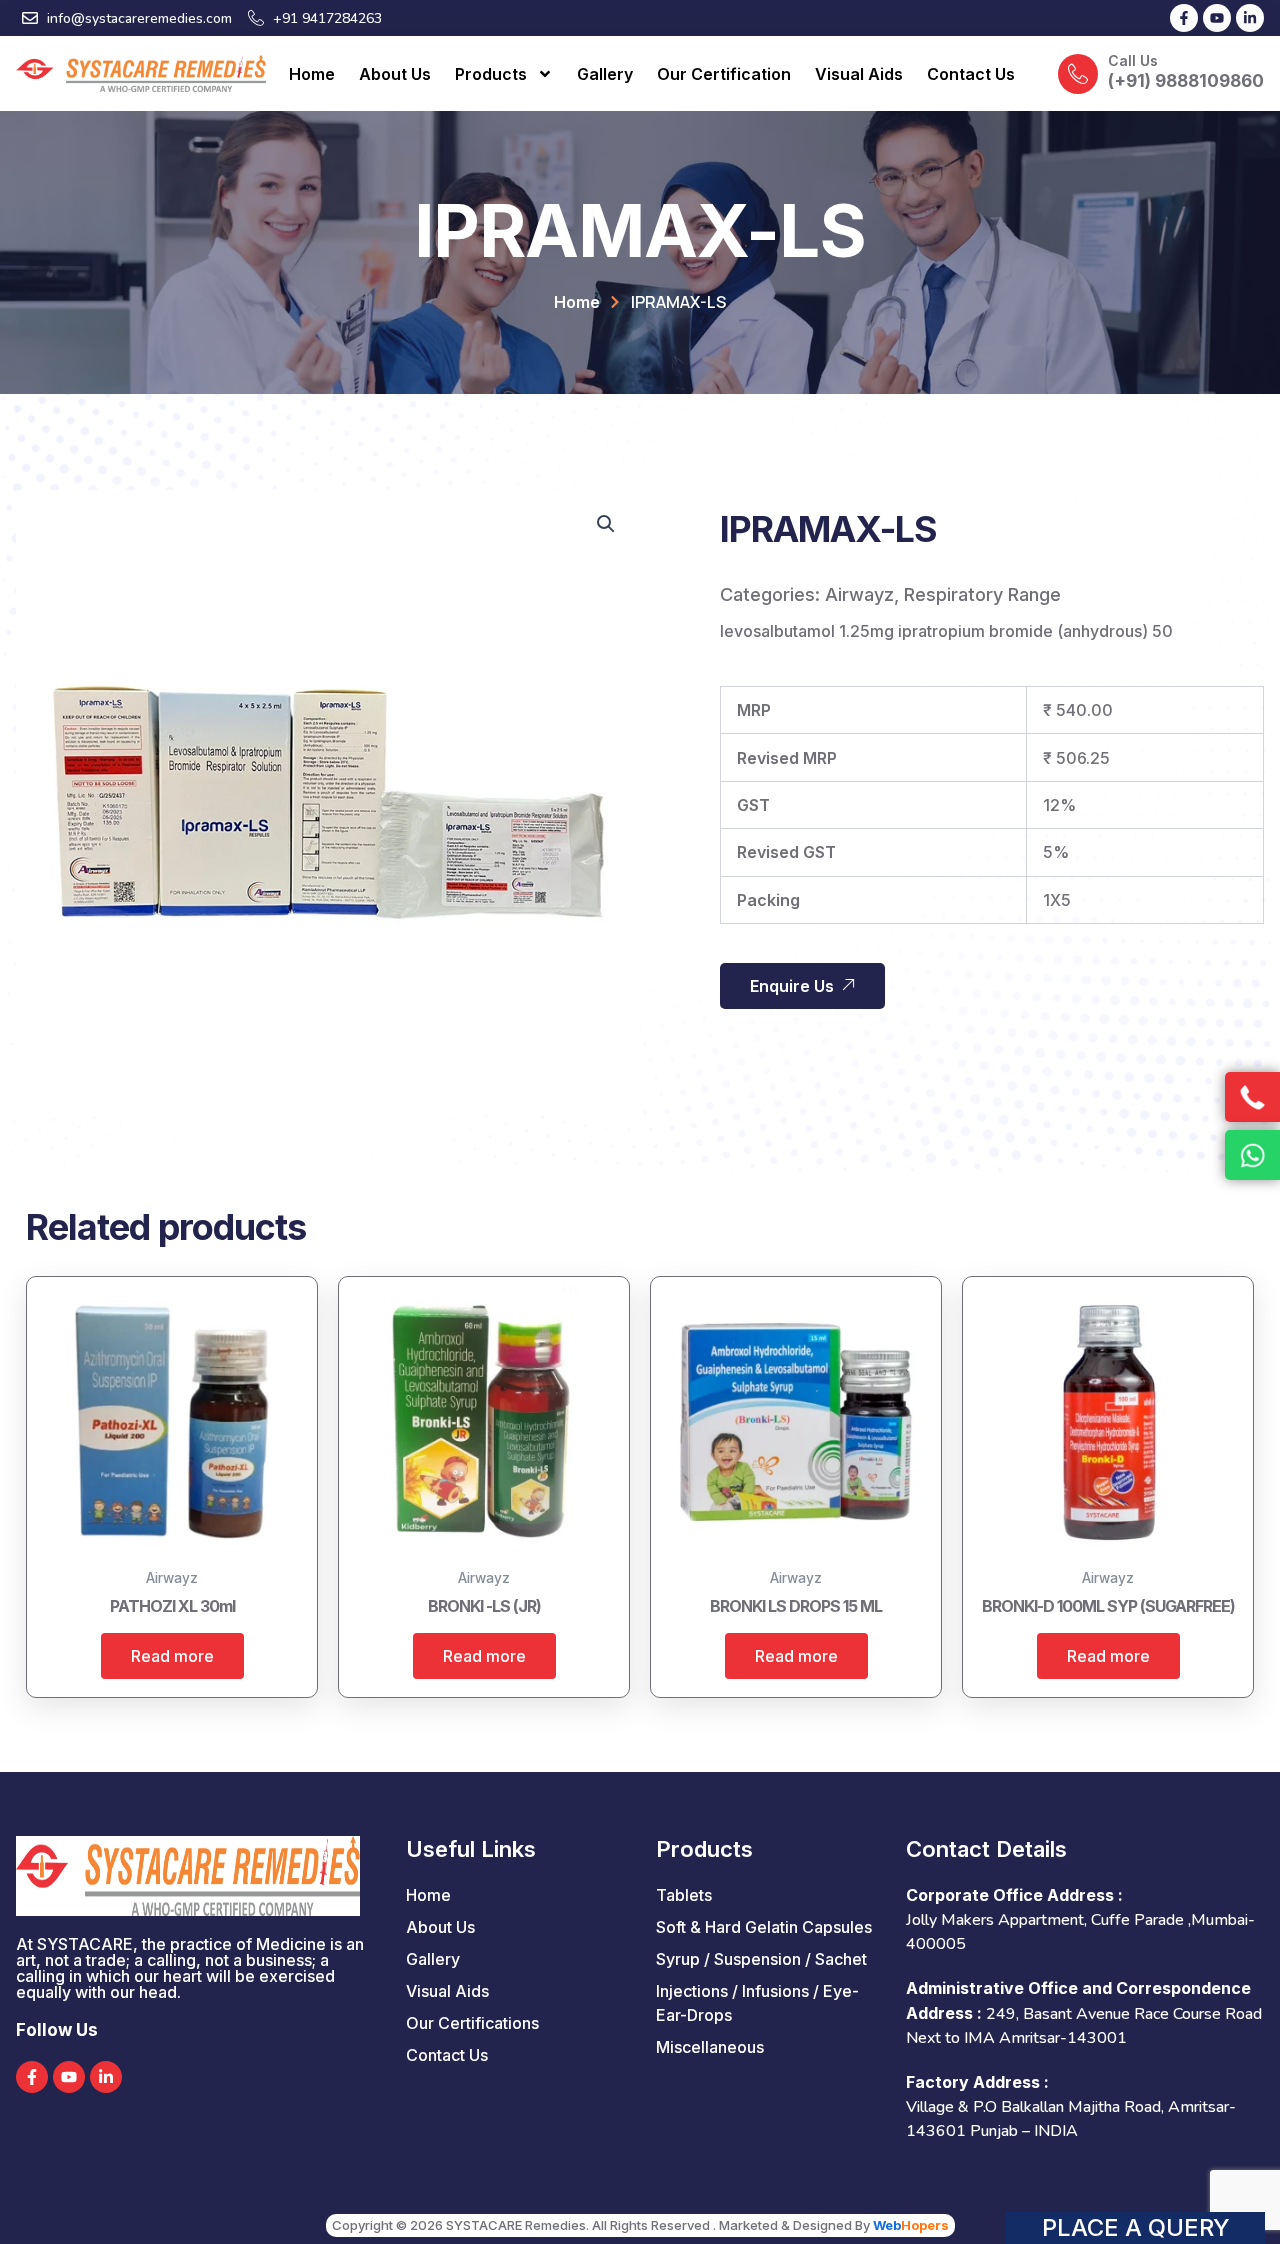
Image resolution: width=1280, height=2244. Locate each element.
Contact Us (971, 74)
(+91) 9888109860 (1186, 81)
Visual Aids (859, 74)
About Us (395, 74)
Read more (172, 1656)
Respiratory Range (982, 594)
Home (312, 74)
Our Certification (724, 74)
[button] (606, 524)
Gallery (605, 74)
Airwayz (859, 594)
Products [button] (491, 74)
